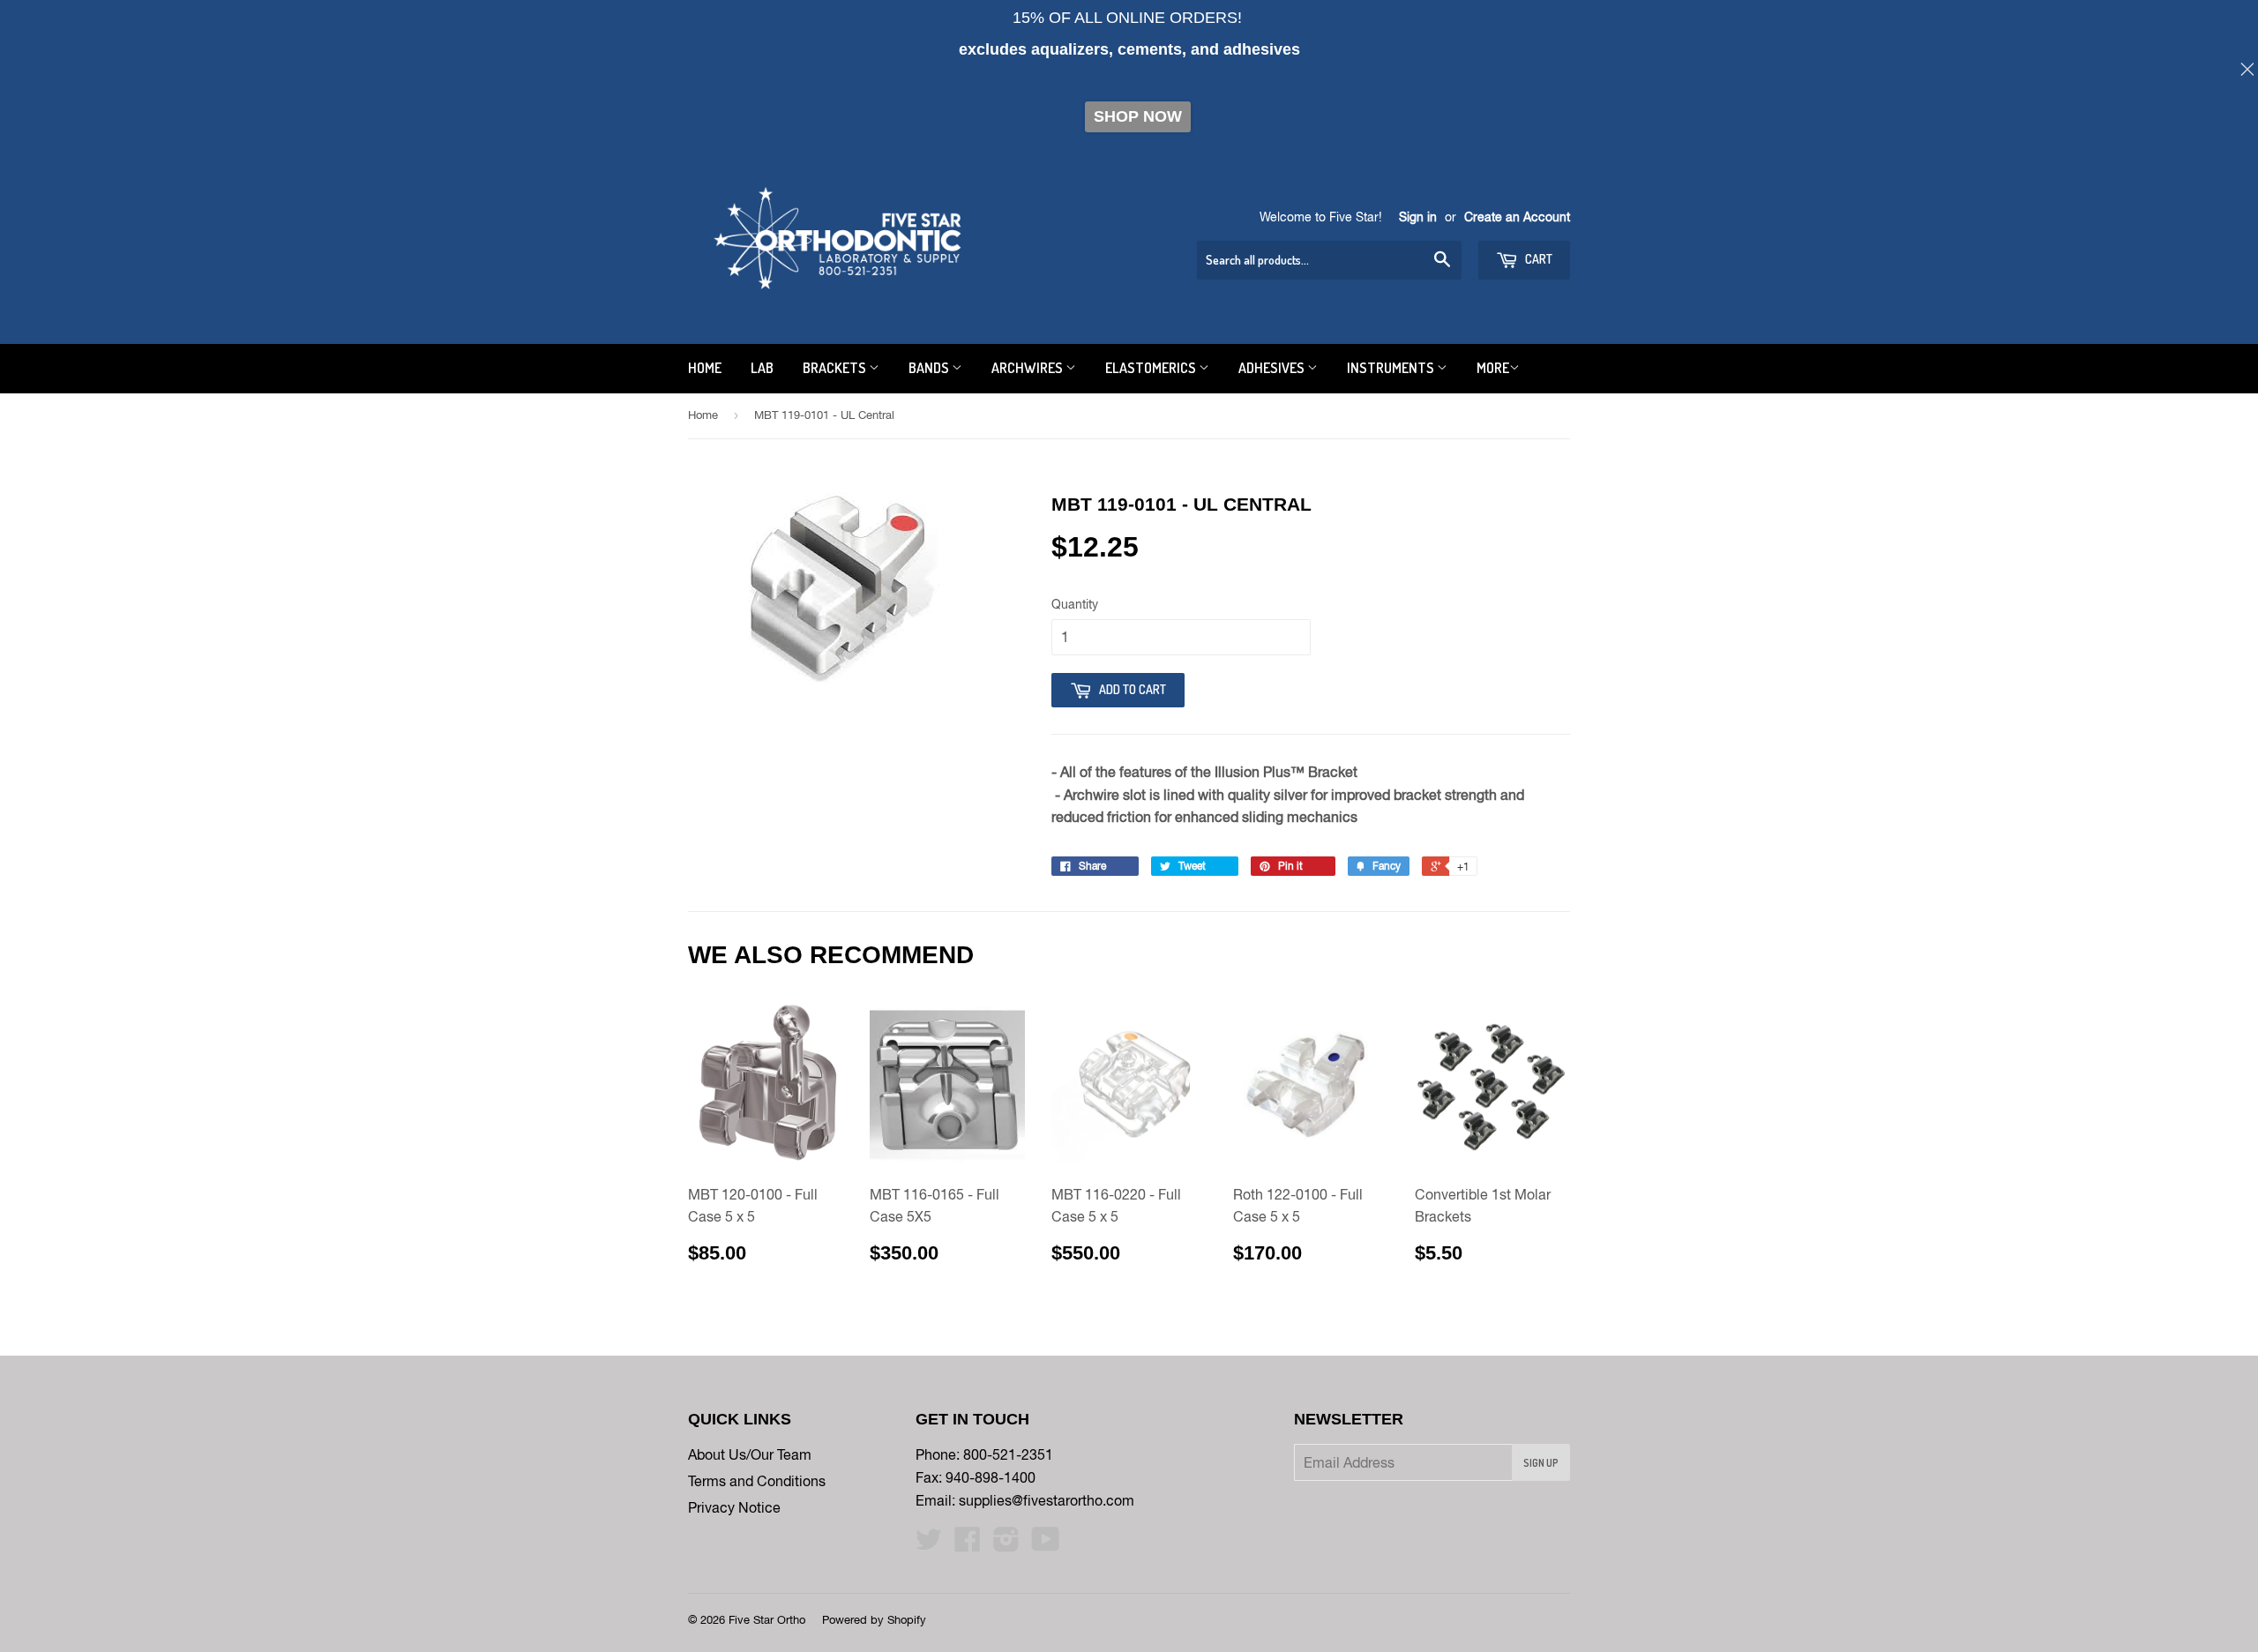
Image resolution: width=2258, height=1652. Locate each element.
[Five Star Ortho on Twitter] (929, 1544)
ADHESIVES (1273, 368)
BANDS (930, 368)
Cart (1537, 259)
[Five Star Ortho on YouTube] (1046, 1544)
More (1493, 368)
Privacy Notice (734, 1507)
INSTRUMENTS (1392, 368)
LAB (762, 368)
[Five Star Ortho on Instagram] (1006, 1544)
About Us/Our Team (750, 1454)
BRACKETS (836, 368)
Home (703, 415)
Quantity (1075, 604)
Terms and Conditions (757, 1481)
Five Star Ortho (767, 1620)
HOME (705, 368)
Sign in (1418, 217)
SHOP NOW (1138, 116)
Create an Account (1517, 217)
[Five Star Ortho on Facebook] (968, 1544)
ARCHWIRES (1028, 368)
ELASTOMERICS (1152, 368)
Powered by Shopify (874, 1620)
